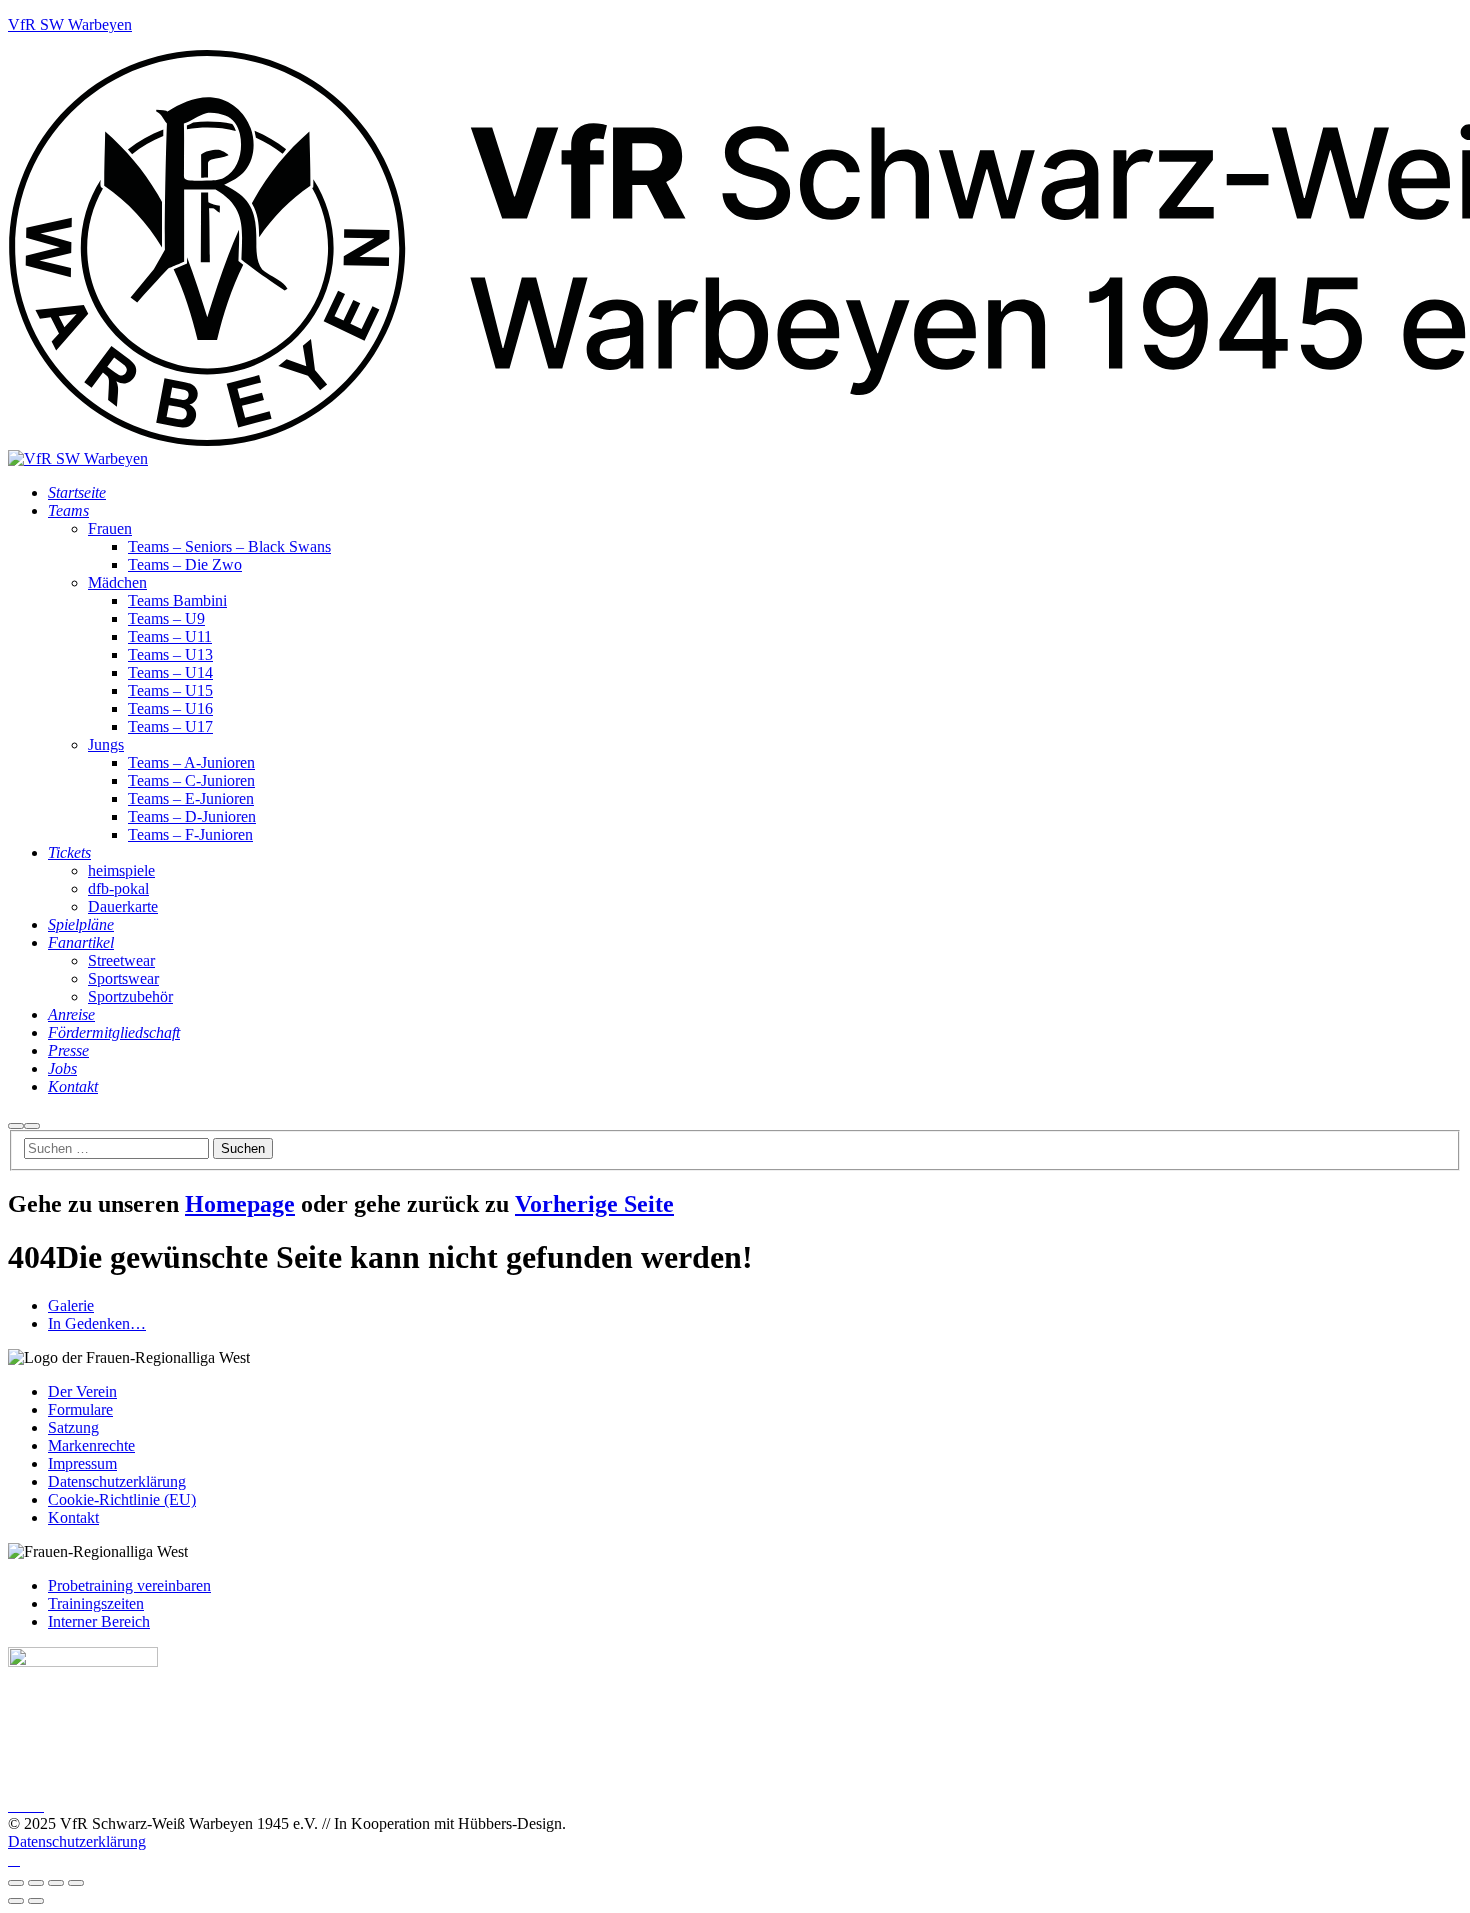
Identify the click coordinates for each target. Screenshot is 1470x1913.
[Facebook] (14, 1806)
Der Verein (82, 1391)
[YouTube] (38, 1806)
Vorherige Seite (594, 1204)
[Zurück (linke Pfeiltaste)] (16, 1901)
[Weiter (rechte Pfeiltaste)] (36, 1901)
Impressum (82, 1463)
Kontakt (73, 1517)
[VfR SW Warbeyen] (78, 458)
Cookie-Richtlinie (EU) (122, 1499)
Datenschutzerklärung (117, 1481)
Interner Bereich (99, 1621)
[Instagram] (26, 1806)
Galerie (71, 1305)
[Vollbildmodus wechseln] (36, 1883)
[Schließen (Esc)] (76, 1883)
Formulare (80, 1409)
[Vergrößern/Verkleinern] (16, 1883)
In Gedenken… (97, 1323)
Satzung (73, 1427)
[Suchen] (16, 1126)
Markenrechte (91, 1445)
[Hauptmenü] (32, 1126)
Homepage (240, 1204)
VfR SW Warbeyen (70, 24)
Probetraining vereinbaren (129, 1585)
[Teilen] (56, 1883)
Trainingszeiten (96, 1603)
